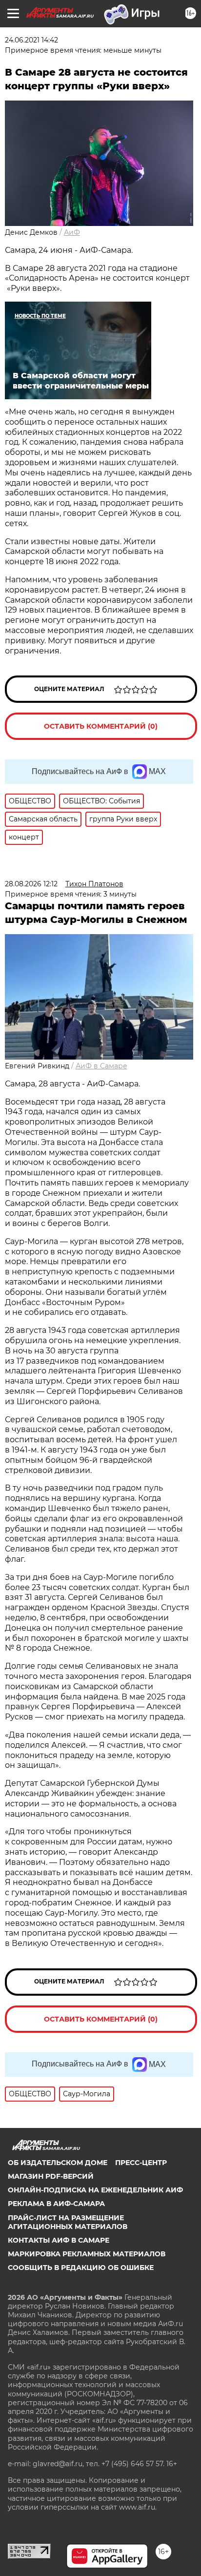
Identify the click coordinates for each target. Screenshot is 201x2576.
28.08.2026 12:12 (31, 884)
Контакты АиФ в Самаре (59, 2240)
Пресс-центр (141, 2163)
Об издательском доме (58, 2163)
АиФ (72, 232)
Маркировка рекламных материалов (87, 2254)
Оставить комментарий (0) (101, 726)
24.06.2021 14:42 (31, 40)
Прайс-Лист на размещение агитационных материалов (68, 2222)
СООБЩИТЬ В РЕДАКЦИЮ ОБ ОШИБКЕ (81, 2268)
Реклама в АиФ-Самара (56, 2204)
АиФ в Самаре (101, 1066)
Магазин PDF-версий (51, 2176)
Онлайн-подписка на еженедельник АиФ (95, 2190)
